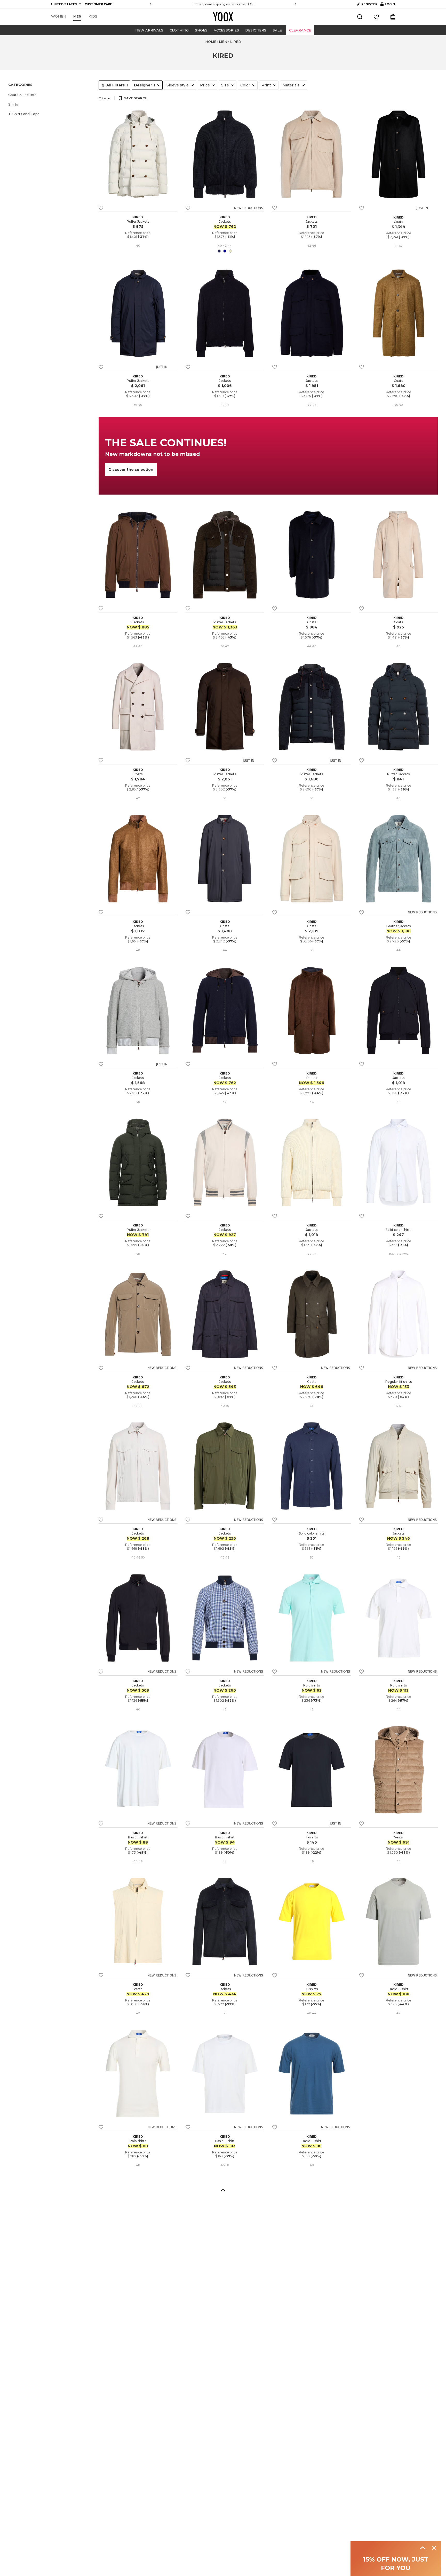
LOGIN (388, 5)
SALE (277, 30)
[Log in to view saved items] (376, 17)
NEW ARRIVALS (149, 30)
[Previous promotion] (150, 4)
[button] (50, 95)
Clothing (179, 30)
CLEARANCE (300, 30)
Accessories (226, 30)
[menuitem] (59, 17)
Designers (256, 30)
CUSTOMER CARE (98, 4)
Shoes (201, 30)
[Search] (360, 17)
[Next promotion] (296, 4)
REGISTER (369, 4)
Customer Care (250, 4)
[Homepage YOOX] (223, 17)
